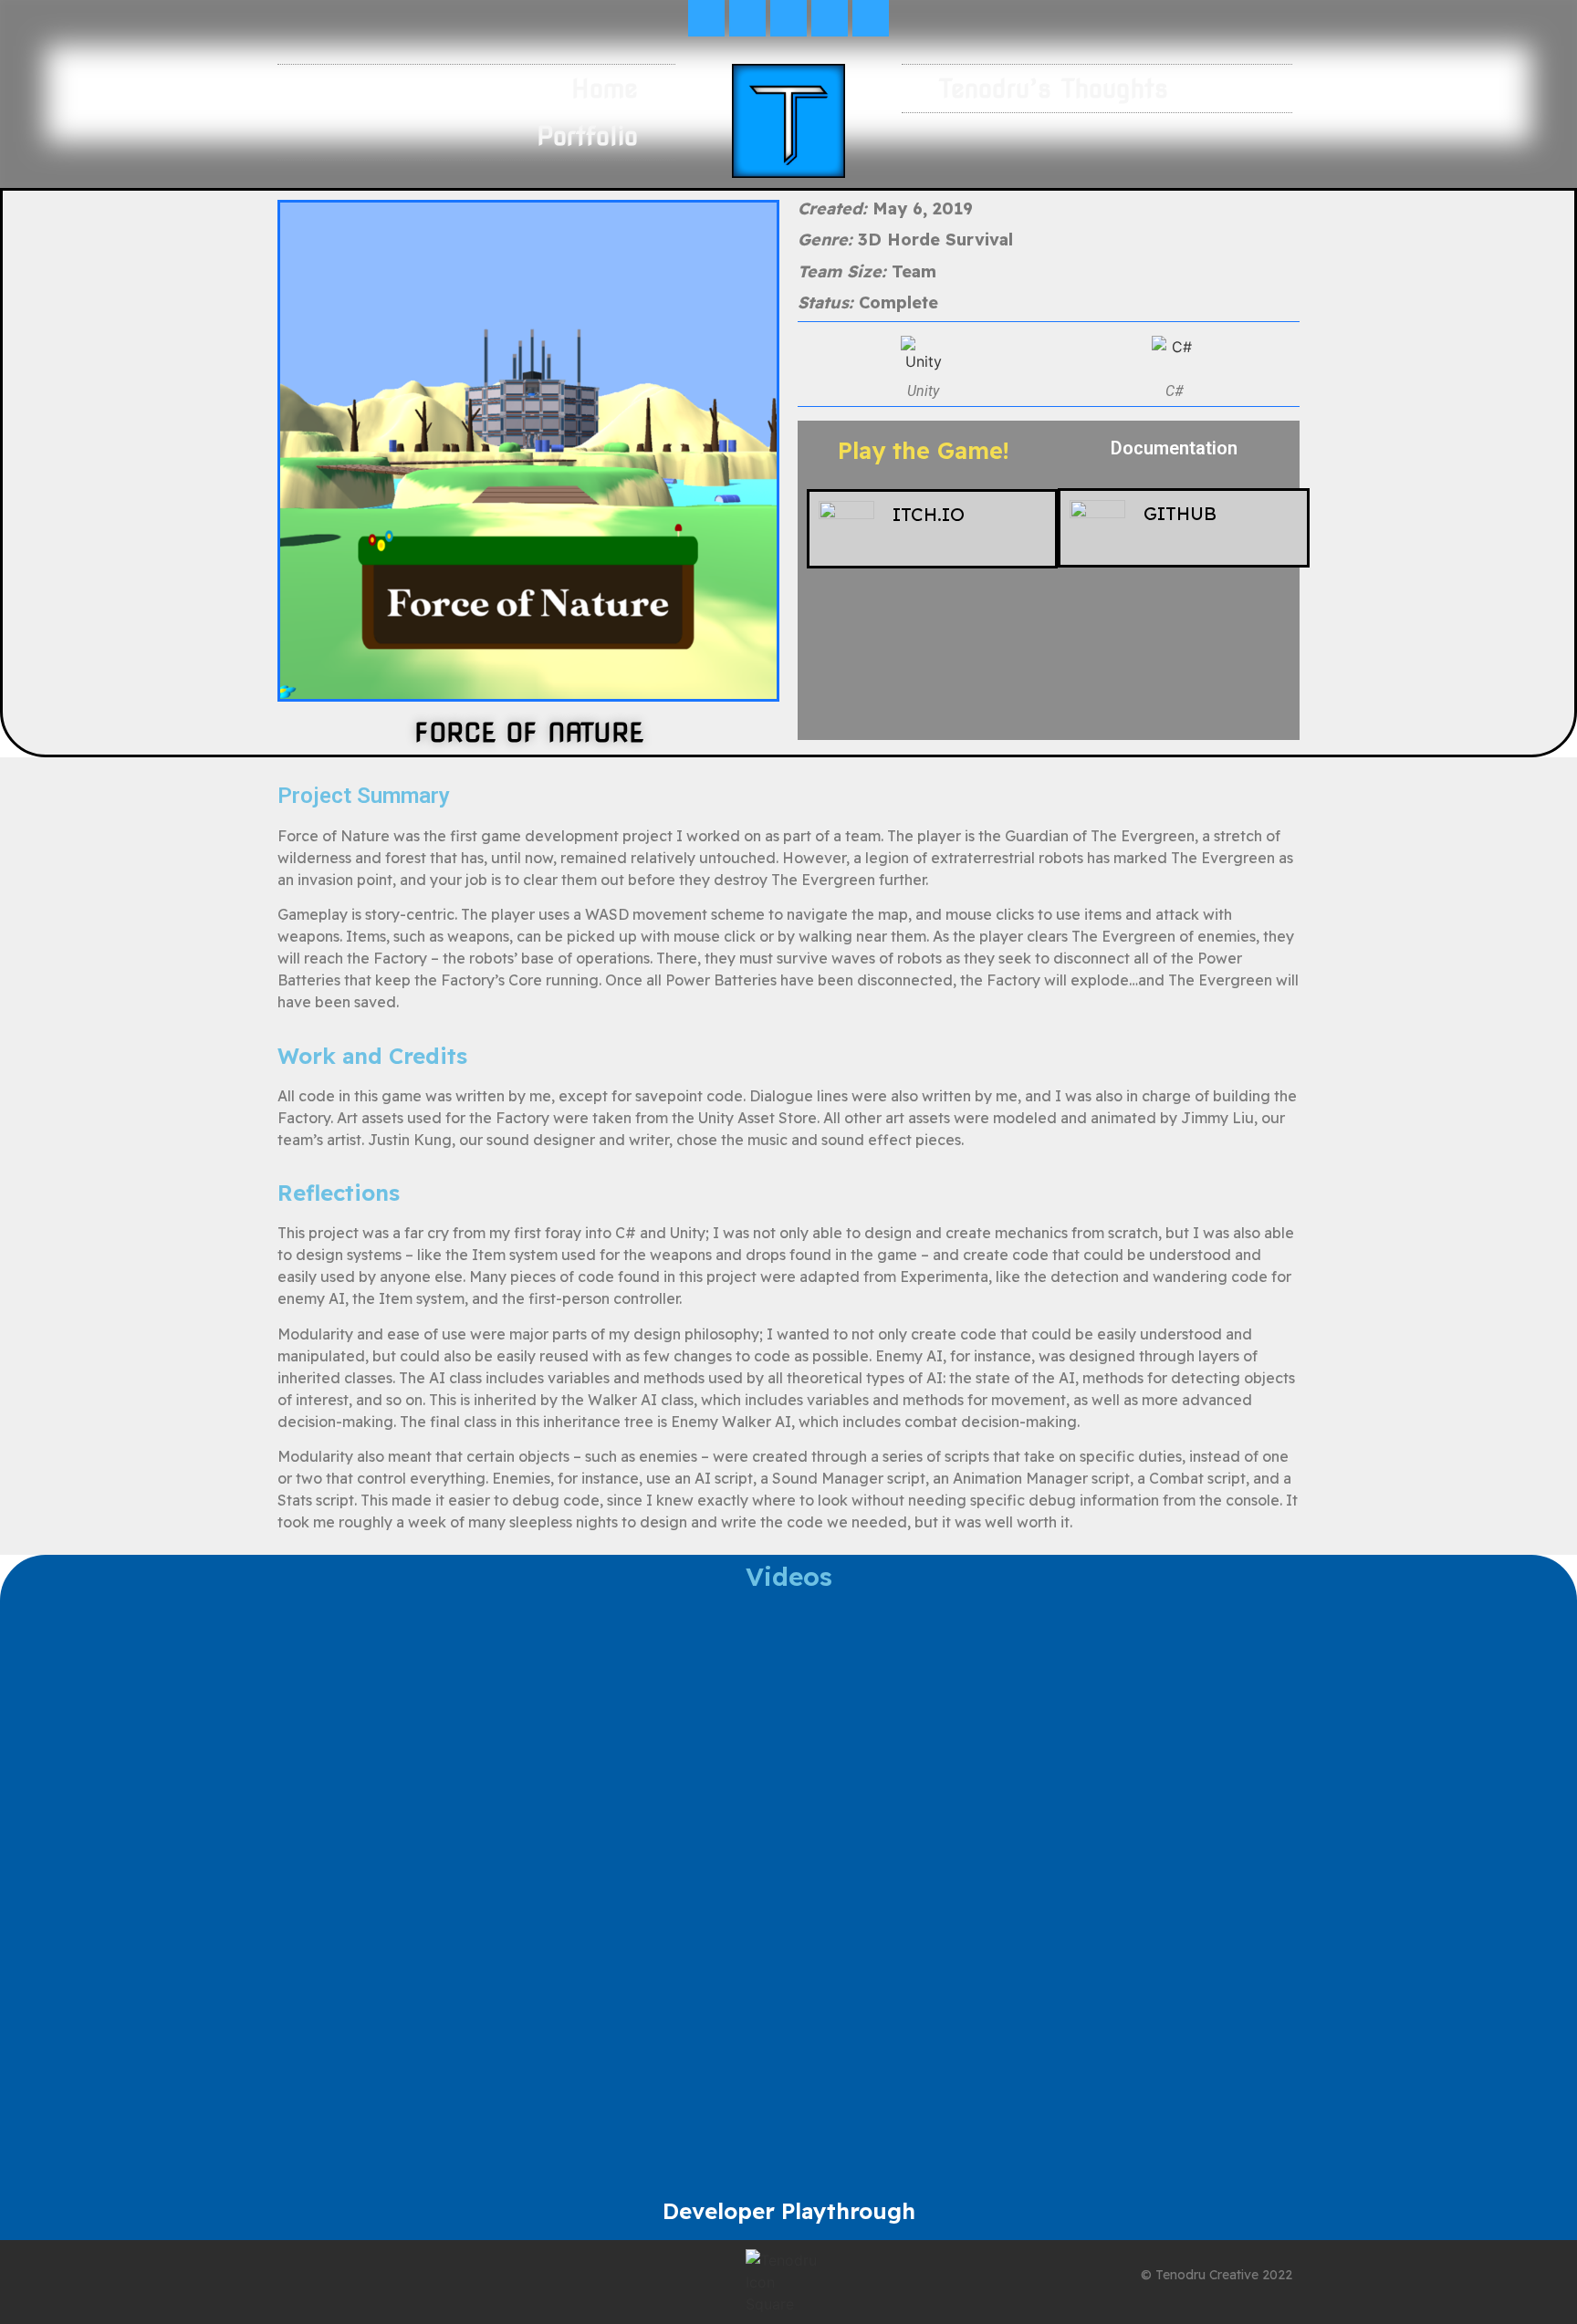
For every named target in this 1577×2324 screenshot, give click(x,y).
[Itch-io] (871, 18)
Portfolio (587, 136)
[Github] (830, 18)
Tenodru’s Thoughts (1054, 89)
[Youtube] (747, 18)
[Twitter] (706, 18)
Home (605, 89)
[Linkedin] (788, 18)
